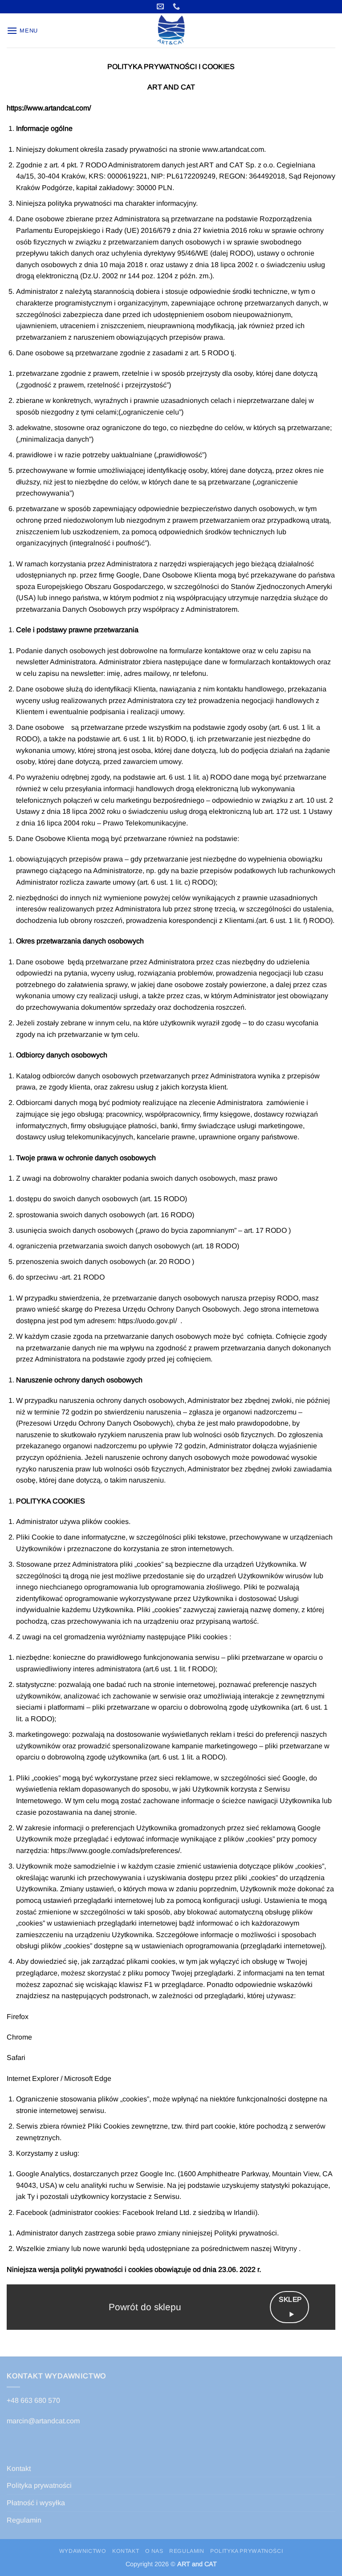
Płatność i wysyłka (36, 2503)
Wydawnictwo (83, 2551)
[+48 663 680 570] (177, 6)
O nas (154, 2551)
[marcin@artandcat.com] (161, 6)
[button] (22, 30)
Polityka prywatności (39, 2485)
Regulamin (24, 2520)
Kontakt (19, 2468)
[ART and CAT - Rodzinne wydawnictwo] (171, 30)
